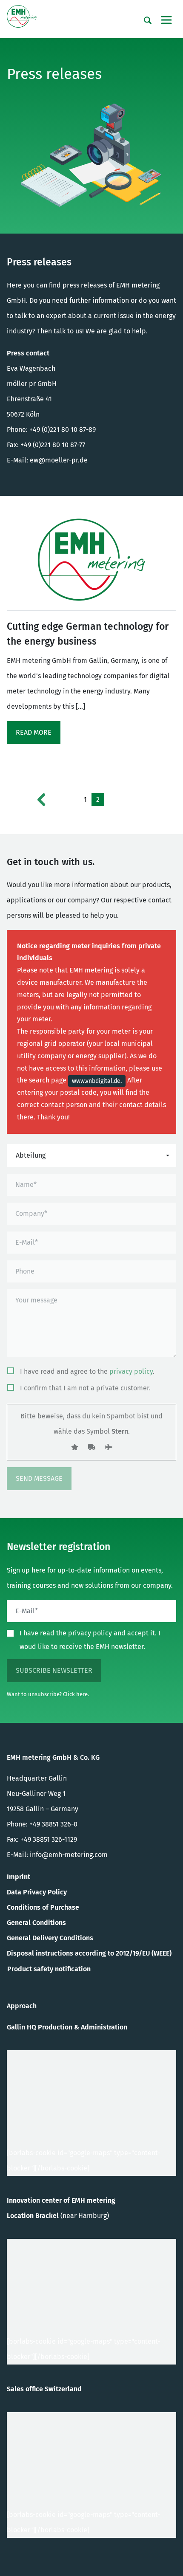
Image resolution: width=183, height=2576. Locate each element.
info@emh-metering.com (69, 1855)
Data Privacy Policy (37, 1892)
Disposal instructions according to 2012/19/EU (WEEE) (89, 1953)
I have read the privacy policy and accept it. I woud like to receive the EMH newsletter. (90, 1640)
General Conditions (36, 1923)
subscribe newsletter (54, 1670)
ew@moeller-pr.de (59, 460)
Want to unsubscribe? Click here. (48, 1694)
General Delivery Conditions (50, 1938)
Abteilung (31, 1155)
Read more (34, 732)
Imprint (19, 1877)
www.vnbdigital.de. (97, 1081)
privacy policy (131, 1371)
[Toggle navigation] (166, 20)
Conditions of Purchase (43, 1907)
